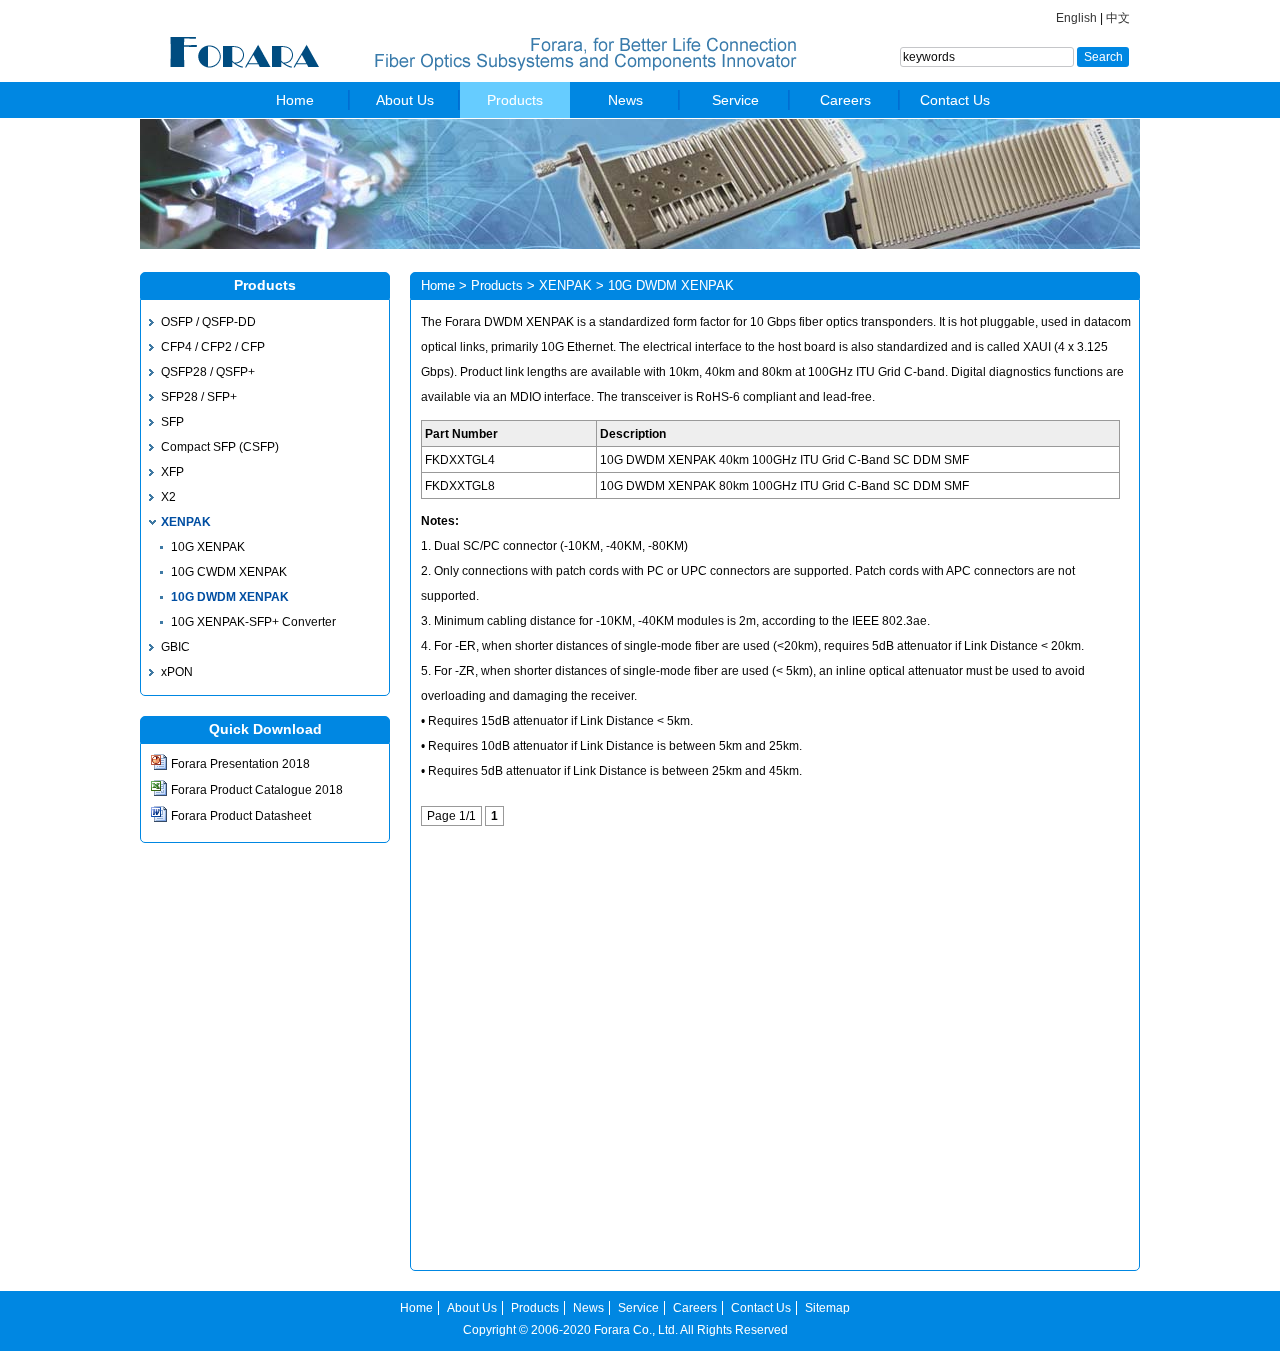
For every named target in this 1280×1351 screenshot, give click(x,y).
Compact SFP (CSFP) (220, 447)
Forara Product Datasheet (241, 816)
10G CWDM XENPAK (229, 572)
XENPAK (186, 522)
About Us (405, 100)
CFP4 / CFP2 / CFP (213, 347)
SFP (172, 422)
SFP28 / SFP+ (199, 397)
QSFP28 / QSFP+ (208, 372)
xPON (177, 672)
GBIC (175, 647)
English (1076, 18)
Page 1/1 (451, 816)
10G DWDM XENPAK (230, 597)
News (625, 100)
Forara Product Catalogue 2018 (257, 790)
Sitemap (827, 1308)
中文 (1118, 18)
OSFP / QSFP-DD (208, 322)
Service (735, 100)
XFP (172, 472)
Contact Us (955, 100)
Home (295, 100)
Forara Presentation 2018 (240, 764)
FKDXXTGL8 (460, 486)
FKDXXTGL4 (460, 460)
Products (515, 100)
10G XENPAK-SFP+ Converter (253, 622)
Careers (845, 100)
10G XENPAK (208, 547)
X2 (168, 497)
